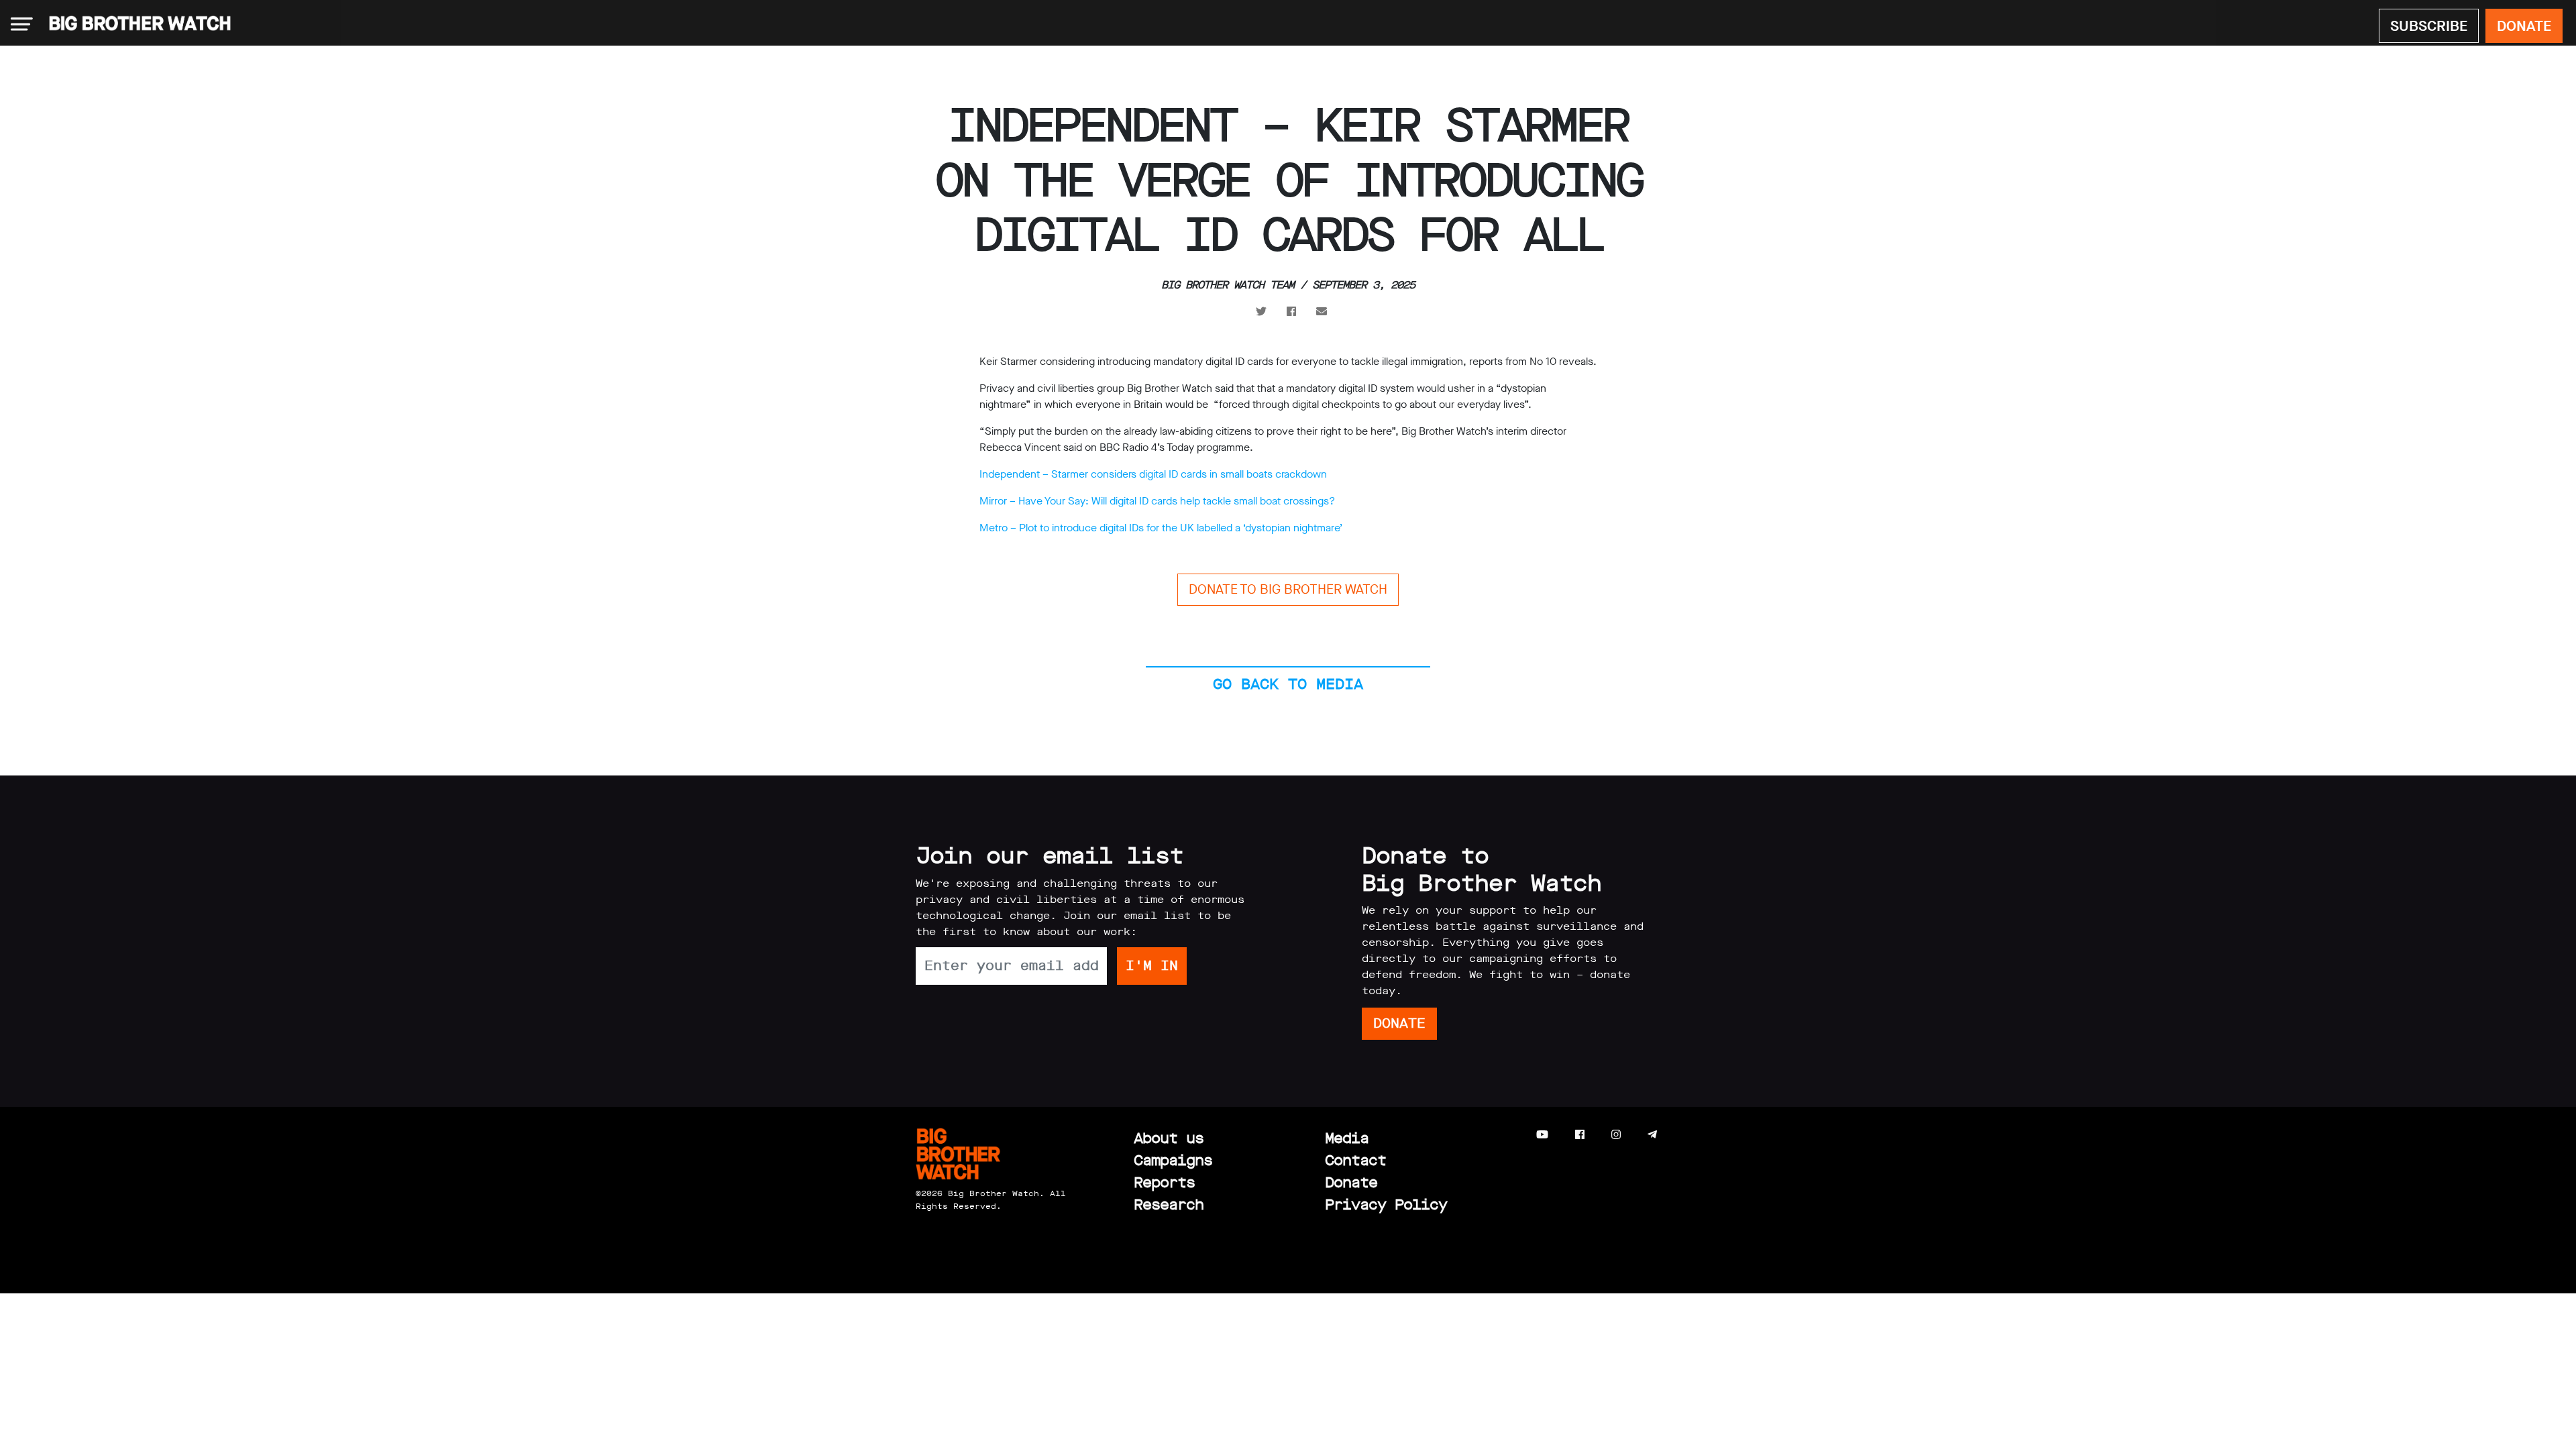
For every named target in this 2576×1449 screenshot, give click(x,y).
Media (1347, 1138)
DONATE (2524, 26)
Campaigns (1173, 1160)
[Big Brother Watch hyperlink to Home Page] (136, 24)
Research (1169, 1204)
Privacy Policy (1386, 1204)
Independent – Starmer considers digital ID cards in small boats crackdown (1153, 474)
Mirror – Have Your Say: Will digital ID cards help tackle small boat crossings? (1157, 501)
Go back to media (1288, 684)
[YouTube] (1542, 1135)
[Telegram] (1652, 1135)
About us (1169, 1138)
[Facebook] (1580, 1135)
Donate (1351, 1182)
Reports (1164, 1182)
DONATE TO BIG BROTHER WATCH (1288, 589)
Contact (1355, 1160)
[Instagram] (1616, 1135)
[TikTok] (1679, 1135)
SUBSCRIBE (2429, 26)
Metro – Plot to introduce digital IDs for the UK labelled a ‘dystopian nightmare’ (1161, 528)
